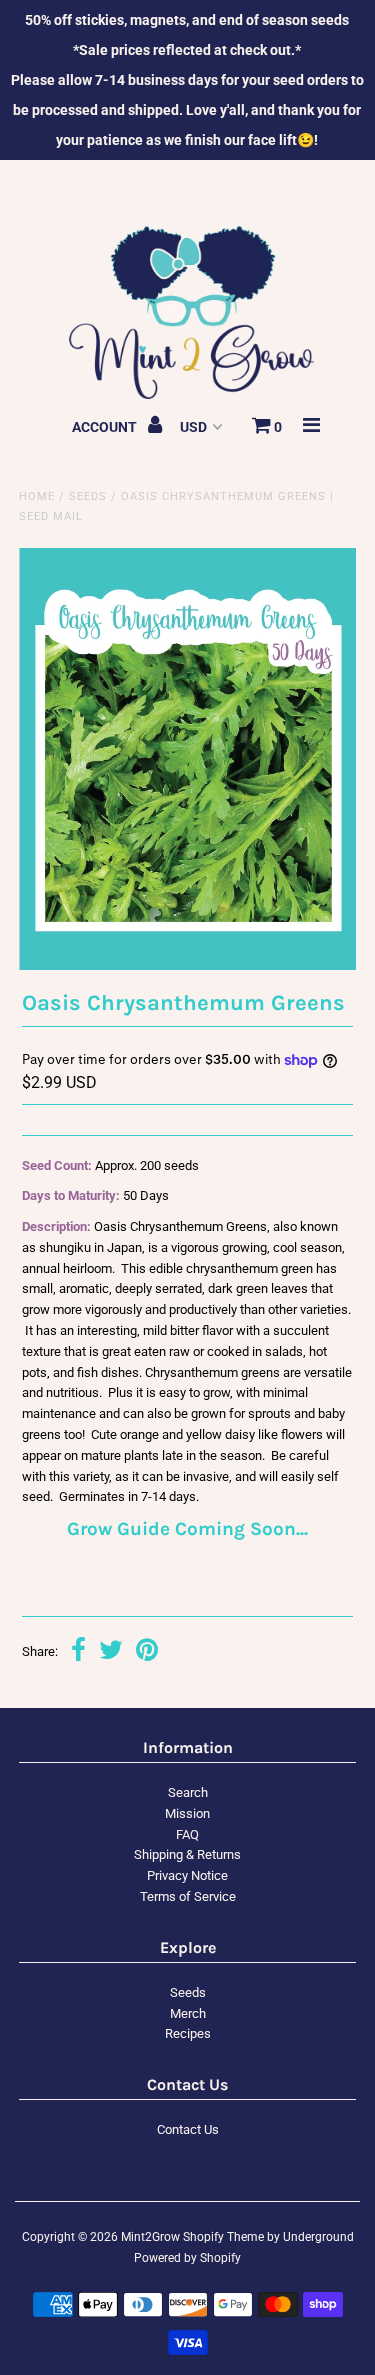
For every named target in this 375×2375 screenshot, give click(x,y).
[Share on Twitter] (111, 1652)
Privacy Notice (187, 1875)
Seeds (88, 496)
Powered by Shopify (187, 2258)
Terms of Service (188, 1896)
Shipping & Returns (187, 1854)
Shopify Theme (223, 2237)
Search (188, 1792)
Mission (187, 1813)
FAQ (187, 1834)
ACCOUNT (106, 427)
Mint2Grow (150, 2237)
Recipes (188, 2033)
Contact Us (188, 2129)
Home (37, 496)
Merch (188, 2013)
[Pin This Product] (147, 1652)
